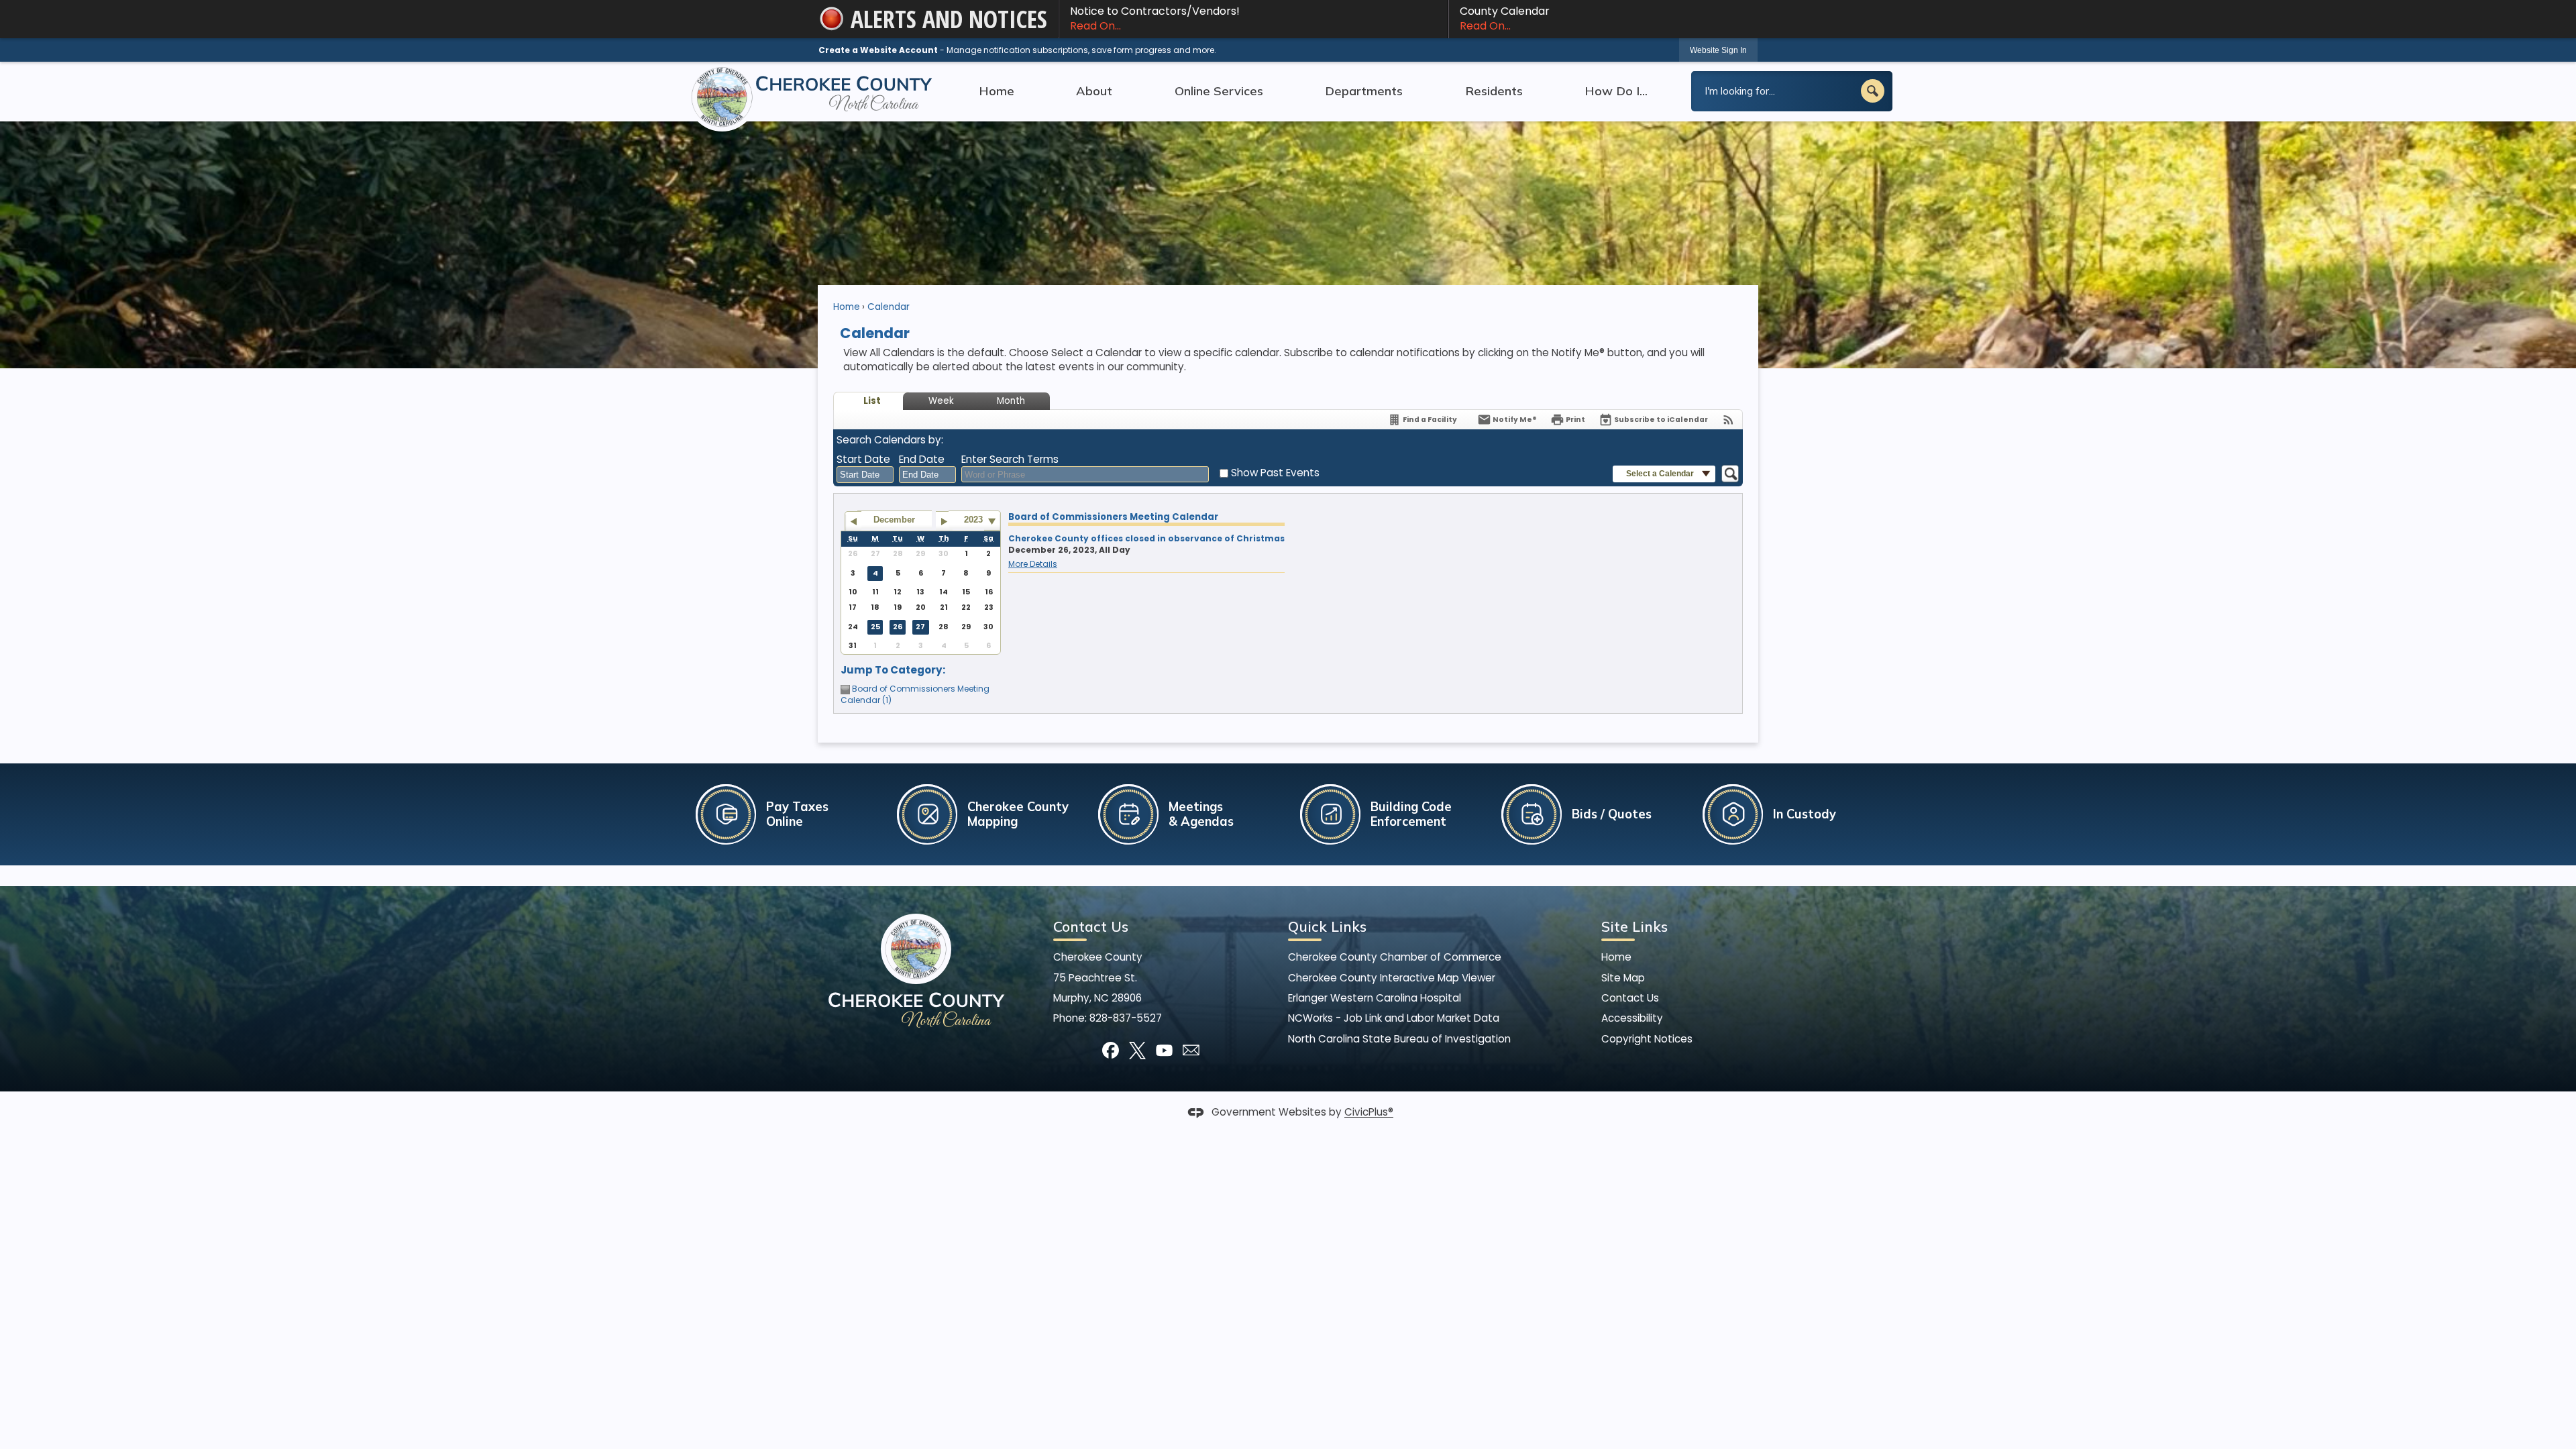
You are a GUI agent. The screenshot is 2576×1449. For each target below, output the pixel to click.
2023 (973, 520)
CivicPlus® (1369, 1113)
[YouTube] (1164, 1050)
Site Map (1623, 978)
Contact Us (1630, 998)
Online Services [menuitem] (1219, 91)
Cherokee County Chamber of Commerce (1395, 957)
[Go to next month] (944, 521)
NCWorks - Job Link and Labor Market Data (1394, 1018)
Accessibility (1632, 1018)
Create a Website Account (878, 50)
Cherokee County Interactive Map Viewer (1392, 978)
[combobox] (865, 475)
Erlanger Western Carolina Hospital (1375, 998)
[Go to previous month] (853, 521)
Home (847, 307)
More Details (1033, 564)
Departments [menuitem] (1364, 91)
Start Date (863, 459)
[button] (1873, 91)
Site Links (1634, 926)
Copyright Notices (1647, 1039)
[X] (1137, 1050)
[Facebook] (1111, 1050)
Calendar (889, 307)
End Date (922, 459)
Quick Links (1327, 926)
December (894, 520)
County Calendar (1505, 18)
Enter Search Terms (1010, 459)
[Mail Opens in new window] (1191, 1050)
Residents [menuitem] (1494, 91)
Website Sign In (1718, 50)
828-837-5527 (1126, 1018)
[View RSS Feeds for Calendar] (1728, 420)
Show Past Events (1275, 473)
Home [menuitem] (997, 91)
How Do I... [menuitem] (1616, 91)
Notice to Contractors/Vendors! (1155, 18)
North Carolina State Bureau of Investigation (1399, 1039)
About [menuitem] (1094, 91)
